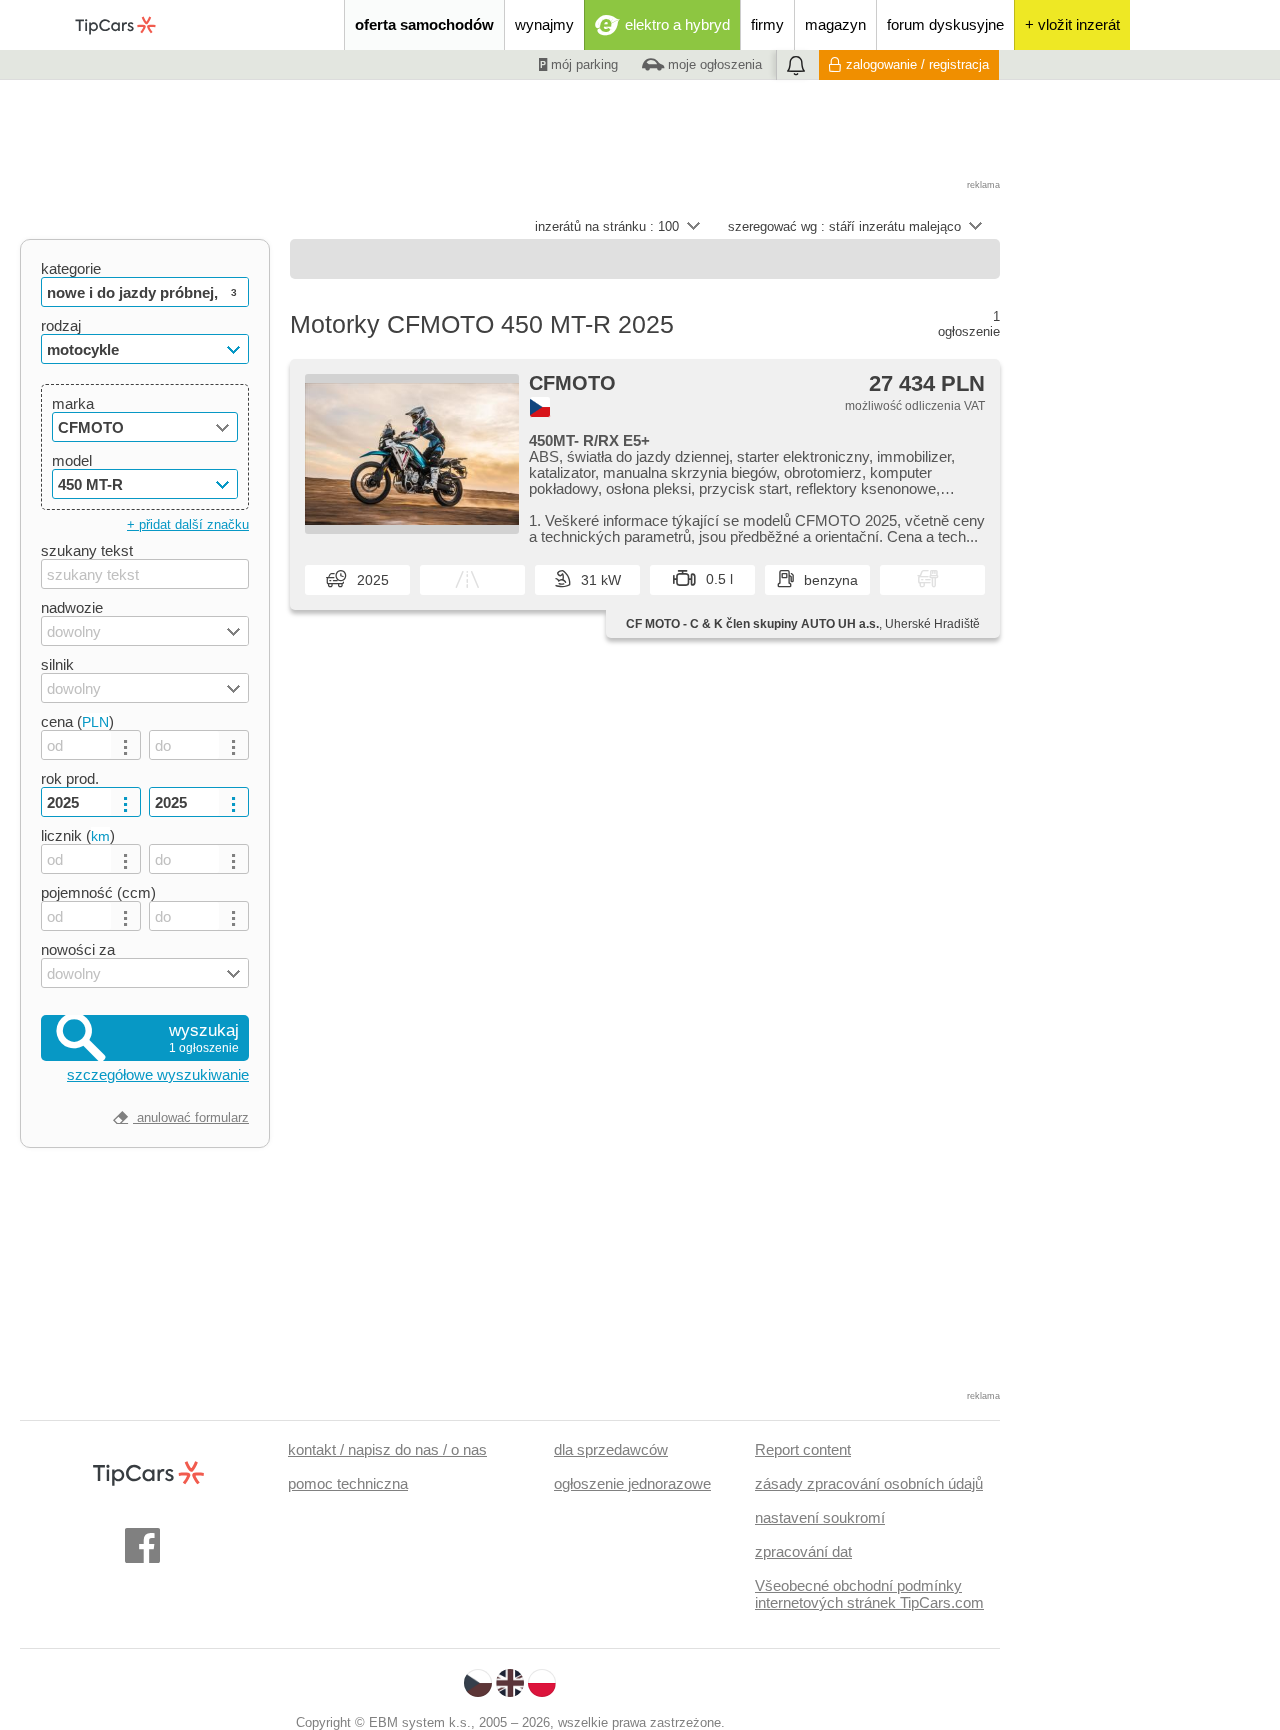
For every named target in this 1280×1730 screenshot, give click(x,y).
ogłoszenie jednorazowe (632, 1483)
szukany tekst (87, 550)
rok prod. (70, 778)
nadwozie (72, 607)
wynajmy (544, 24)
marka (73, 403)
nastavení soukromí (820, 1517)
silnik (57, 664)
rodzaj (61, 325)
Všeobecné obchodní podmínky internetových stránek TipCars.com (869, 1594)
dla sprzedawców (611, 1449)
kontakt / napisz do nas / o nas (387, 1449)
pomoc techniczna (348, 1483)
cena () (77, 721)
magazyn (835, 24)
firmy (767, 24)
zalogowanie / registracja (917, 64)
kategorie (71, 268)
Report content (803, 1449)
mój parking (582, 64)
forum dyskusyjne (945, 24)
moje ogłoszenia (713, 64)
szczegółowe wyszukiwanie (158, 1074)
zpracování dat (803, 1551)
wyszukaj (204, 1038)
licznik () (78, 835)
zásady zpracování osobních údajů (869, 1483)
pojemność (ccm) (98, 892)
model (72, 460)
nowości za (78, 949)
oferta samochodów (424, 24)
